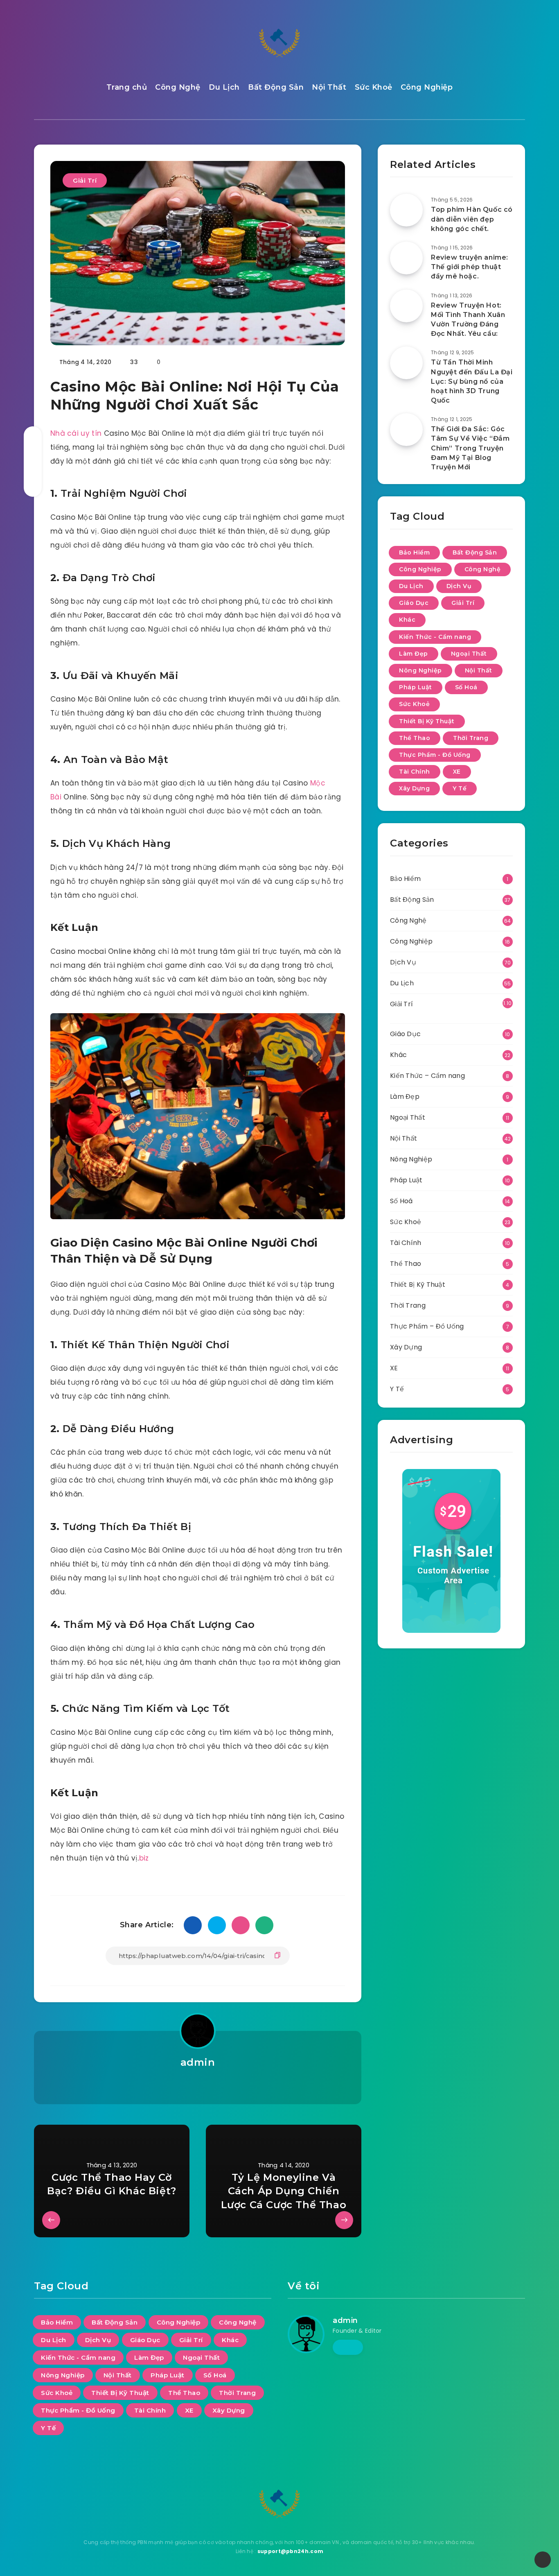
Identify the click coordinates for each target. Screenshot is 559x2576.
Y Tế (460, 788)
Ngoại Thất (469, 654)
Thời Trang (471, 738)
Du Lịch (224, 87)
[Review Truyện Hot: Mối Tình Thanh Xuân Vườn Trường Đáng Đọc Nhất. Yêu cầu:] (406, 306)
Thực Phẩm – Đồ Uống (427, 1326)
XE (457, 772)
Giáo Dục (414, 603)
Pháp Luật (416, 687)
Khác (407, 620)
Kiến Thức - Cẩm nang (435, 637)
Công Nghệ (178, 87)
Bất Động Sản (276, 87)
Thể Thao (415, 738)
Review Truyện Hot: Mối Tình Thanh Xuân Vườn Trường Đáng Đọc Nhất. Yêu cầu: (468, 320)
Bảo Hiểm (414, 552)
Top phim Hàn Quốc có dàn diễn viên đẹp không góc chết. (472, 219)
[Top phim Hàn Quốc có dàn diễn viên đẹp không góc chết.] (406, 210)
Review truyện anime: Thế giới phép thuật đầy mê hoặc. (470, 267)
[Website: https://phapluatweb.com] (197, 2084)
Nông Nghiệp (420, 670)
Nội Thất (329, 87)
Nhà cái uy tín (76, 433)
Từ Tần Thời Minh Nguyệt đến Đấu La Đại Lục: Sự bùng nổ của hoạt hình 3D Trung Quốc (472, 381)
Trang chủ (127, 87)
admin (198, 2062)
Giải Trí (85, 180)
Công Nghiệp (427, 87)
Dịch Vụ (459, 586)
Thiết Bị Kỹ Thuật (427, 721)
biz (144, 1858)
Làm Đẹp (414, 654)
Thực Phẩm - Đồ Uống (435, 755)
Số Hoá (466, 687)
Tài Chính (415, 772)
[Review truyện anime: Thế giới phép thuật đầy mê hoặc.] (406, 258)
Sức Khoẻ (374, 87)
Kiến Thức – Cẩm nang (427, 1076)
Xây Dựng (414, 788)
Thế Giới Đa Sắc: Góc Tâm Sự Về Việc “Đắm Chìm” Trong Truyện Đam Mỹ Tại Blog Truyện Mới (470, 448)
